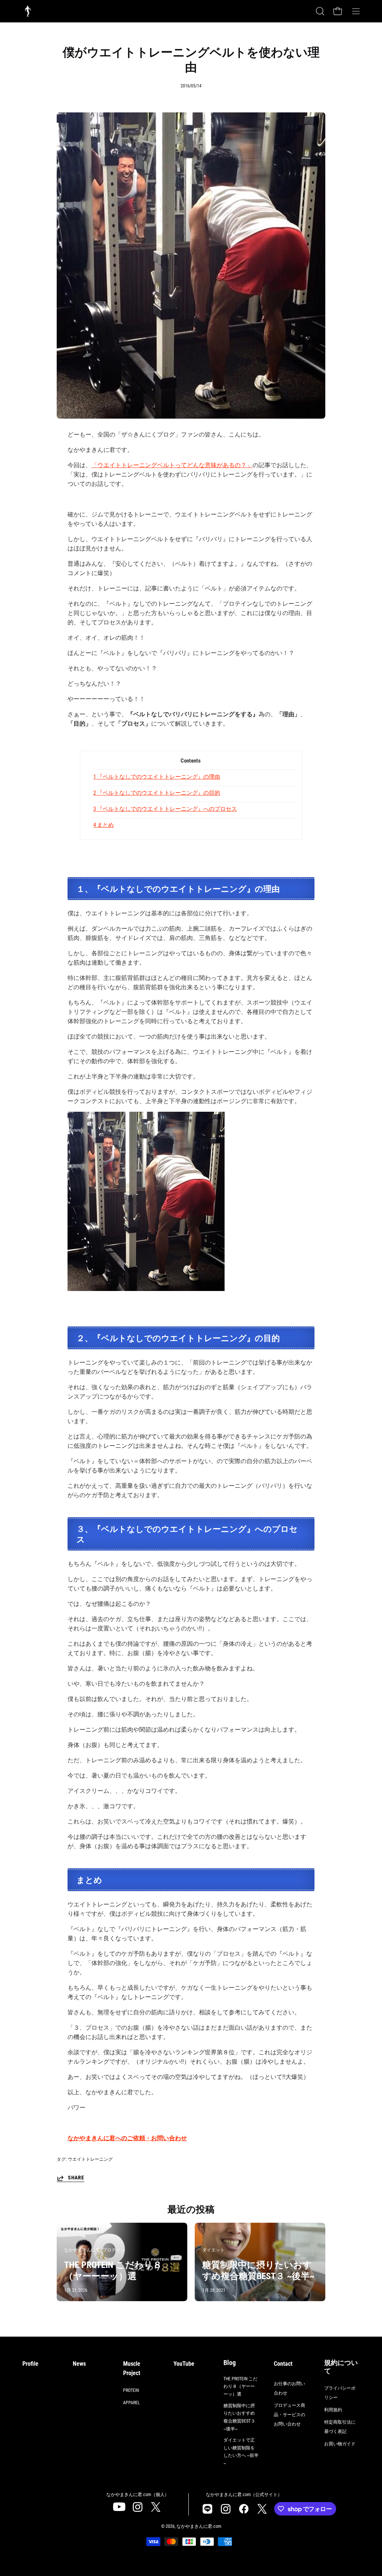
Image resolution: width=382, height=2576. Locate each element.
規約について (341, 2367)
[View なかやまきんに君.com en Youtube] (119, 2507)
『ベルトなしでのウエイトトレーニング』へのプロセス (165, 809)
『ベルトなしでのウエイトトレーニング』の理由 (157, 777)
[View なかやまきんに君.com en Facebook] (244, 2509)
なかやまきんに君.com (199, 2526)
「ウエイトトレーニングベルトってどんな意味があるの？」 (172, 465)
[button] (319, 11)
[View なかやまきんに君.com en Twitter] (156, 2507)
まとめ (104, 825)
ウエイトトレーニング (90, 2159)
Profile (30, 2364)
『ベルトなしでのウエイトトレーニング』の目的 (157, 793)
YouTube (184, 2364)
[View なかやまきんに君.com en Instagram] (207, 2509)
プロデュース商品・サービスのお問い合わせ (289, 2415)
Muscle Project (132, 2368)
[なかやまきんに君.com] (28, 11)
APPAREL (131, 2403)
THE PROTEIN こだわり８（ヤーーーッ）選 (240, 2386)
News (79, 2364)
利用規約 (333, 2410)
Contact (283, 2364)
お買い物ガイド (340, 2444)
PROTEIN (131, 2390)
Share (76, 2178)
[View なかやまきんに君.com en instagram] (137, 2507)
